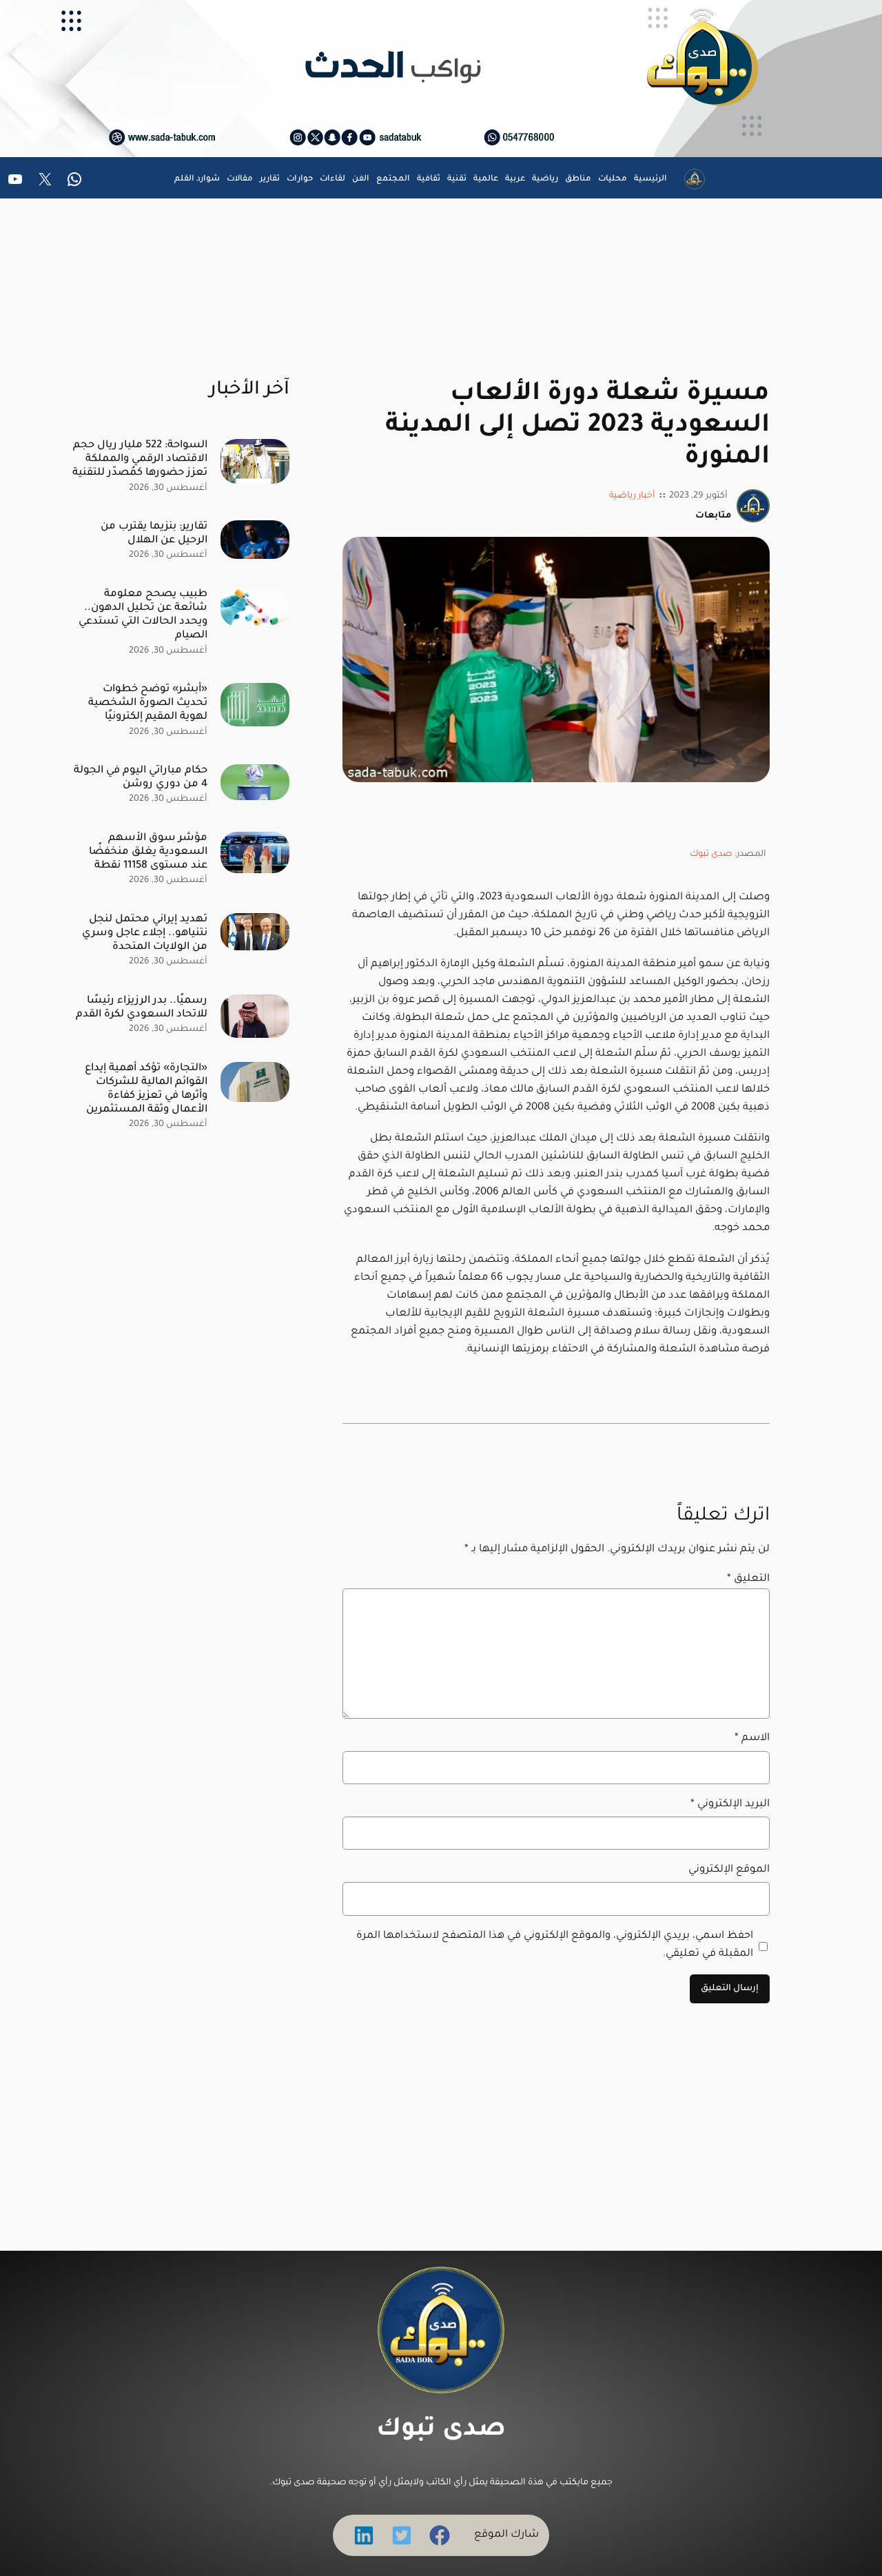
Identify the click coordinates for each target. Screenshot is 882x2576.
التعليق (748, 1579)
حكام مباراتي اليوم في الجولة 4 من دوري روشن (141, 778)
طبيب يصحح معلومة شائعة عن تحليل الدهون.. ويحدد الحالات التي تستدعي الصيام (143, 615)
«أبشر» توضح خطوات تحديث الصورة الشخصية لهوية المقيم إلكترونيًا (148, 703)
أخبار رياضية (632, 496)
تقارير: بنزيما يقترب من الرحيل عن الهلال (154, 534)
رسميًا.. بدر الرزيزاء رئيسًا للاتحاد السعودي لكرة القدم (142, 1008)
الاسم (752, 1738)
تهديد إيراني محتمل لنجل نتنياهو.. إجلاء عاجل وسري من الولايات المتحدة (145, 933)
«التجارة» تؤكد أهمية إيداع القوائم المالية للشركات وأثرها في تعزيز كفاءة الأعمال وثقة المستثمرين (146, 1089)
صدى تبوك (711, 855)
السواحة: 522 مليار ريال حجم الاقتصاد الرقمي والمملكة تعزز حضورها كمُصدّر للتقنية (140, 459)
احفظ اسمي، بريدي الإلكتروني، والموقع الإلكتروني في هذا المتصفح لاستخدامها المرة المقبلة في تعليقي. (555, 1945)
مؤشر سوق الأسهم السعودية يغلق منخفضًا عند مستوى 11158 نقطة (148, 852)
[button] (440, 2535)
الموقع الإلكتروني (729, 1870)
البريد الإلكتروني (730, 1805)
